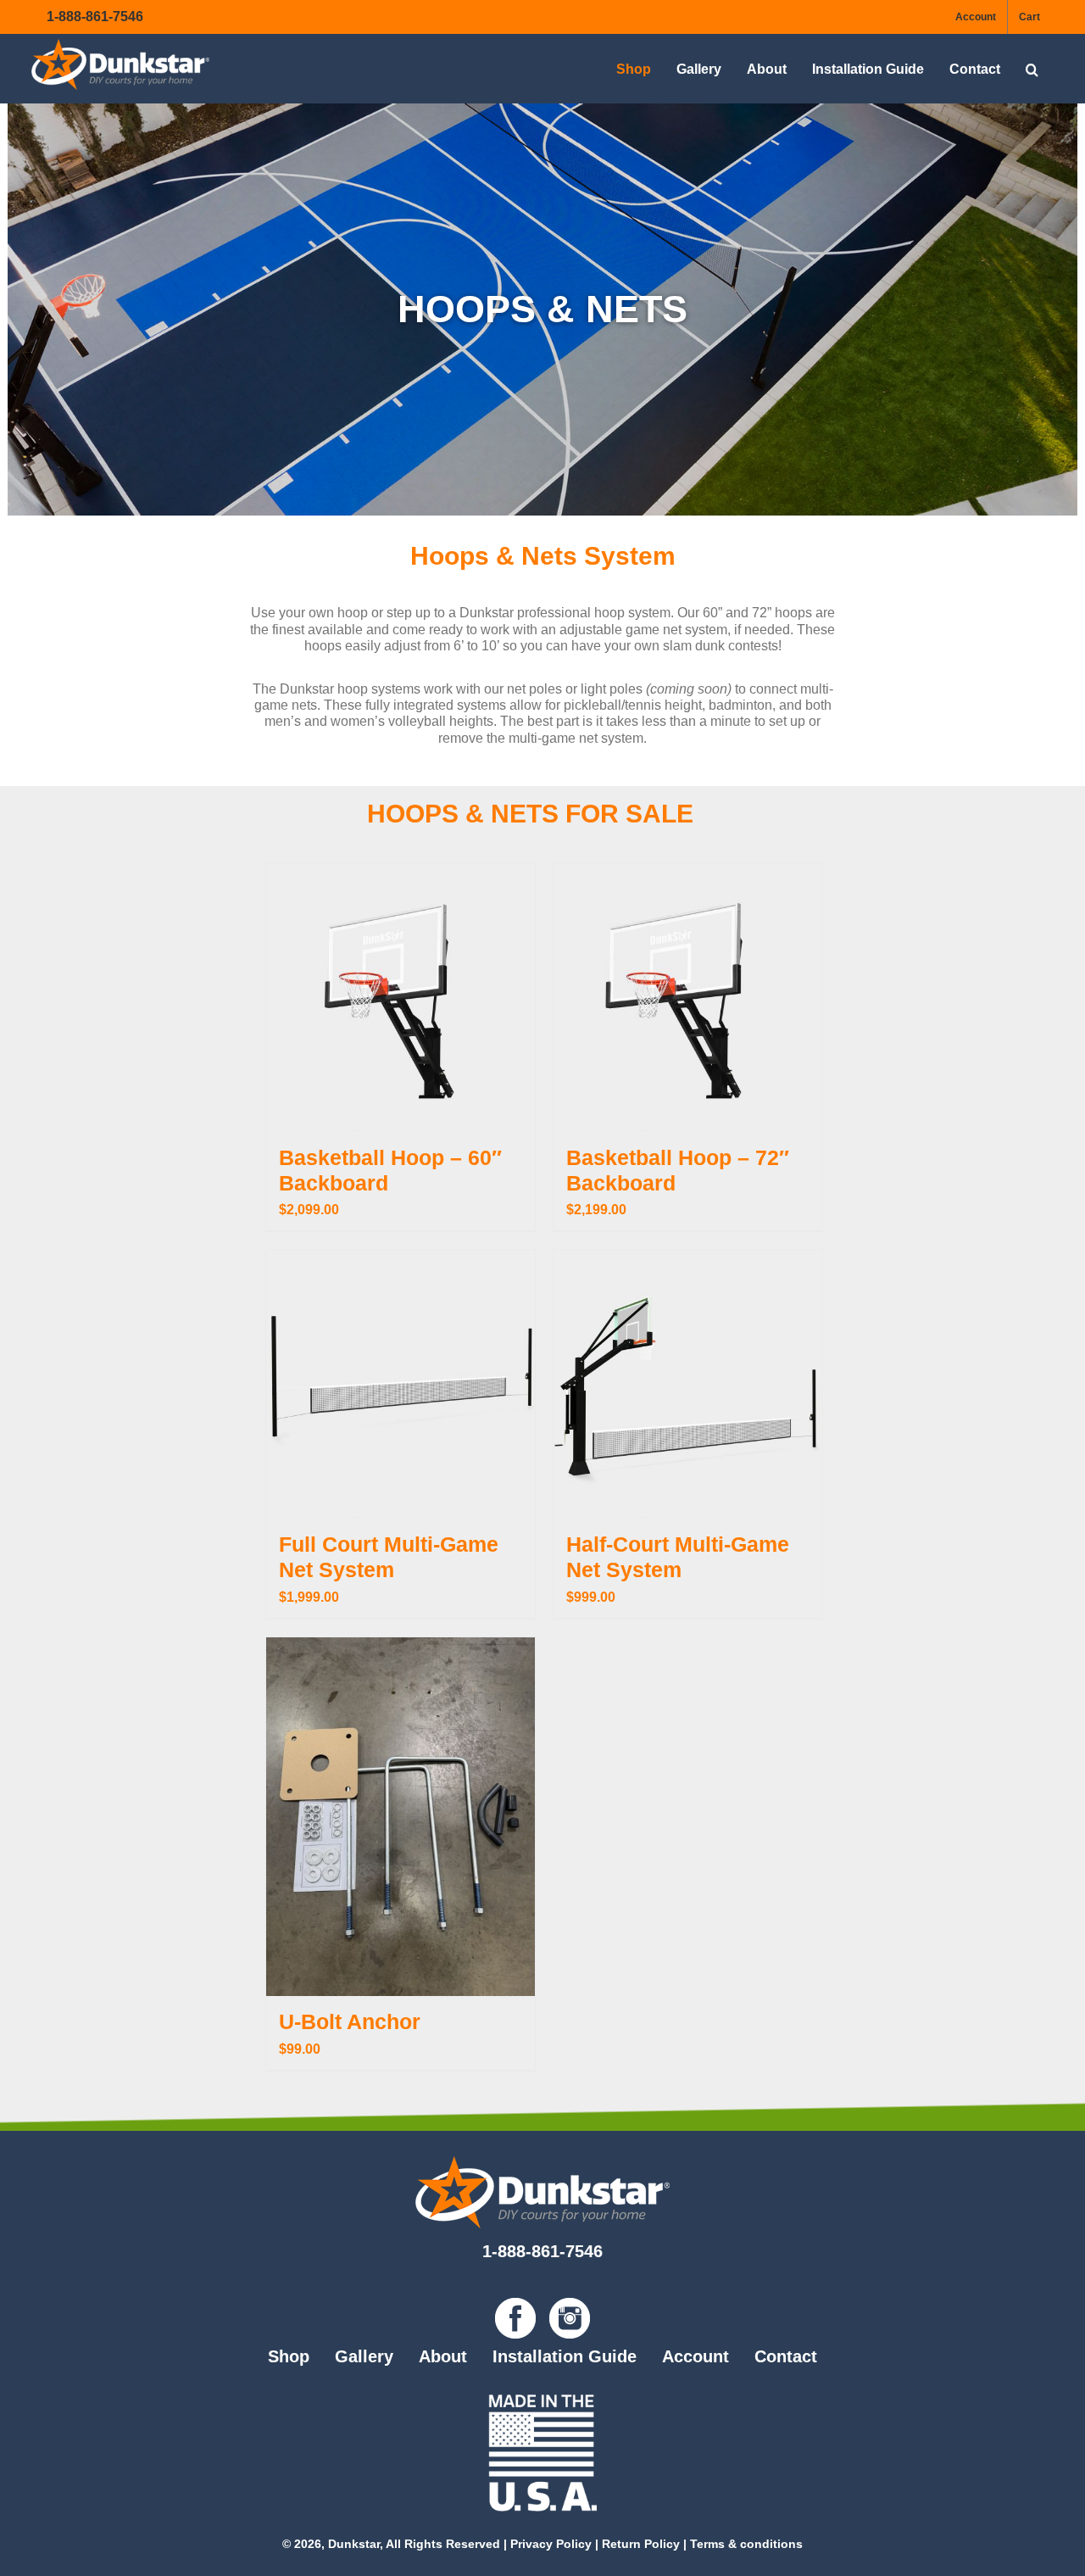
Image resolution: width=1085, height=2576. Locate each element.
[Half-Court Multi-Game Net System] (688, 1384)
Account (696, 2356)
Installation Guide (565, 2356)
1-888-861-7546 (95, 17)
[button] (1032, 69)
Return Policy (641, 2544)
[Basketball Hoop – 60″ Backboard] (401, 998)
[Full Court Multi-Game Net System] (401, 1384)
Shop (289, 2356)
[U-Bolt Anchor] (401, 1817)
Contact (786, 2356)
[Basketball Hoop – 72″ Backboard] (688, 998)
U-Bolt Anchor (350, 2021)
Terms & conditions (746, 2544)
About (443, 2356)
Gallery (364, 2356)
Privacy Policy (551, 2544)
